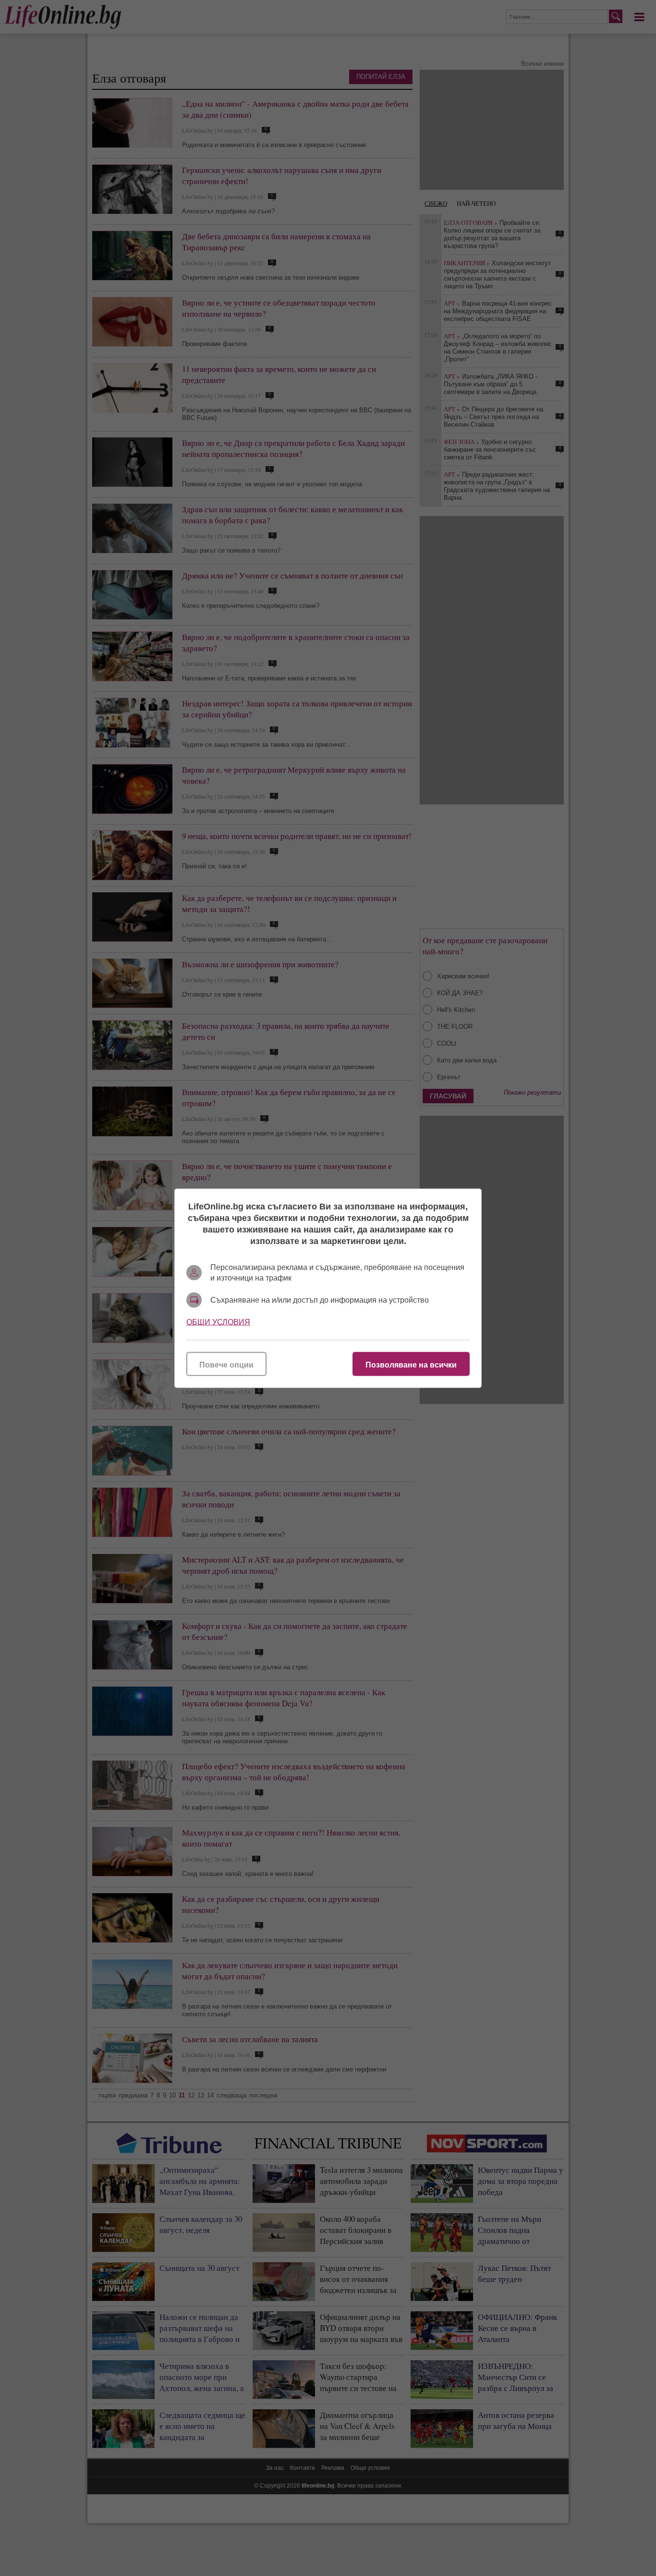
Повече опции (226, 1364)
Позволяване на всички (411, 1364)
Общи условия (218, 1322)
